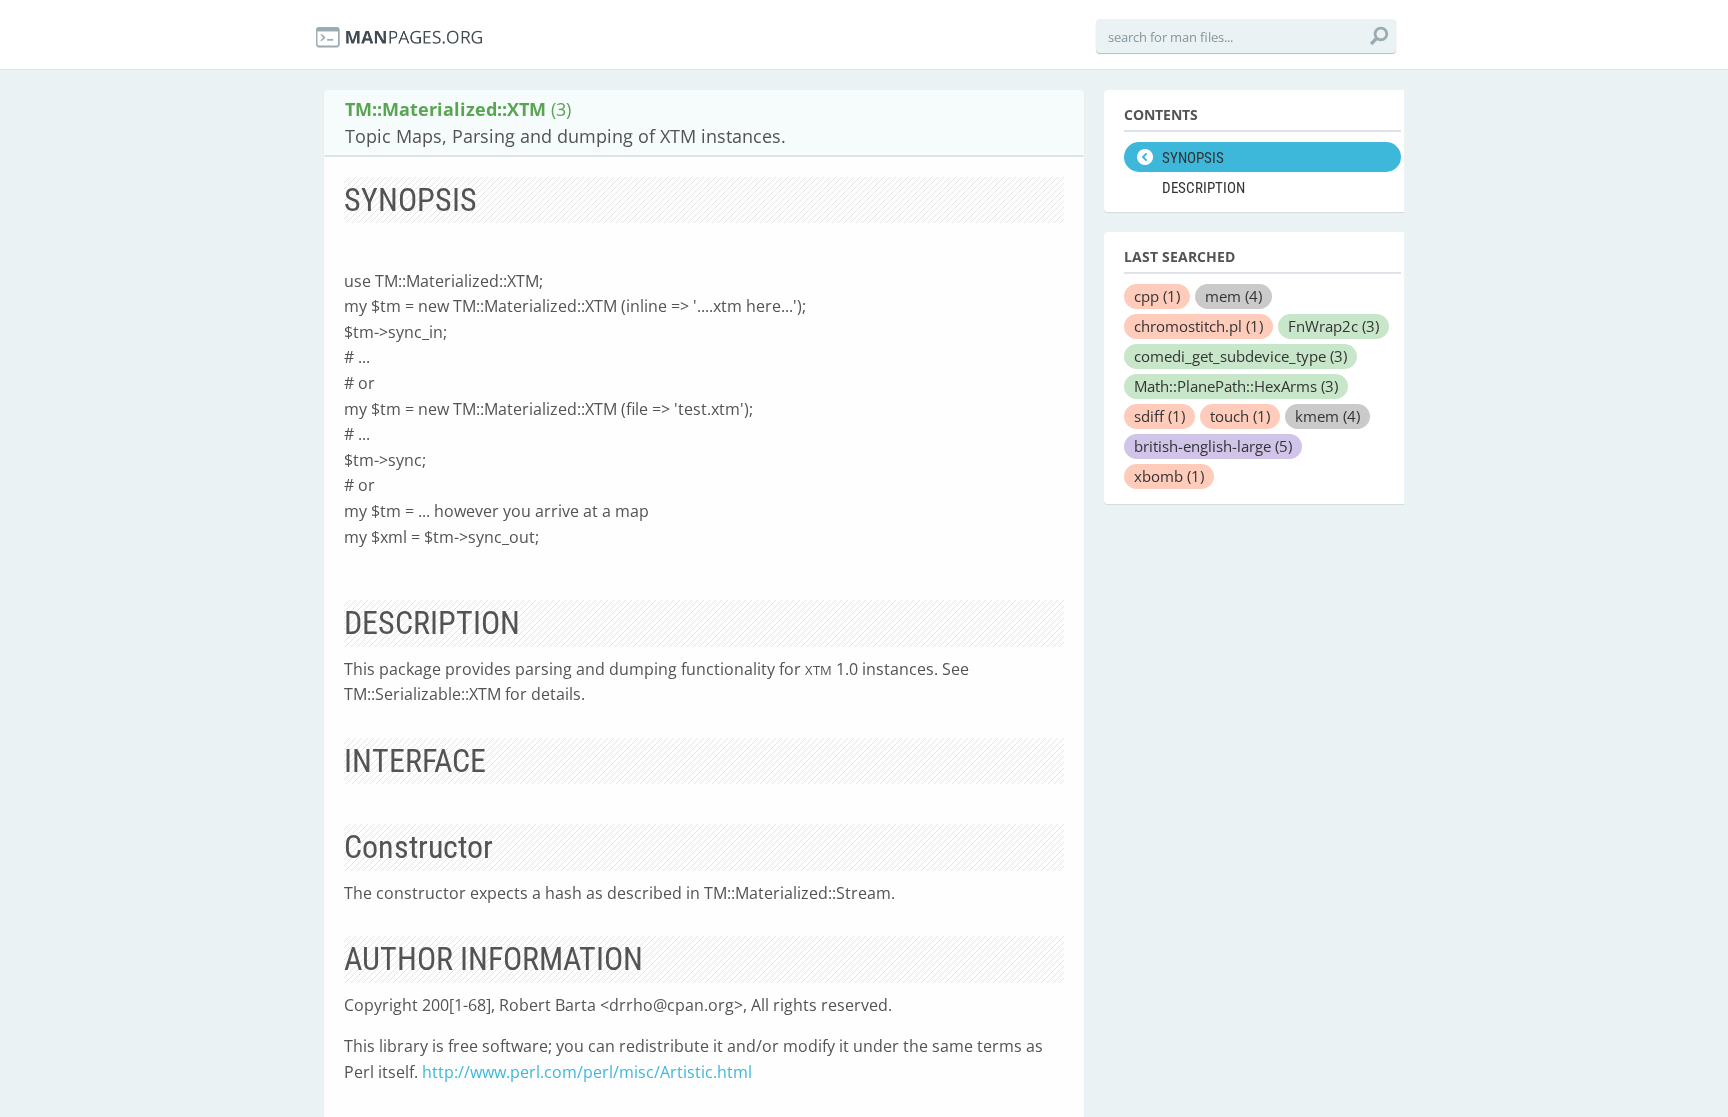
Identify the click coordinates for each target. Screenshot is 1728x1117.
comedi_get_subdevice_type (1240, 356)
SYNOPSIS (1193, 158)
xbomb (1169, 476)
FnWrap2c (1333, 326)
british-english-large (1213, 446)
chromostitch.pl (1198, 326)
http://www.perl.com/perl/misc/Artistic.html (587, 1072)
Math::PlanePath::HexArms (1236, 386)
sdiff (1159, 416)
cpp (1157, 296)
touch (1240, 416)
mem (1233, 296)
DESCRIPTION (1203, 188)
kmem (1327, 416)
